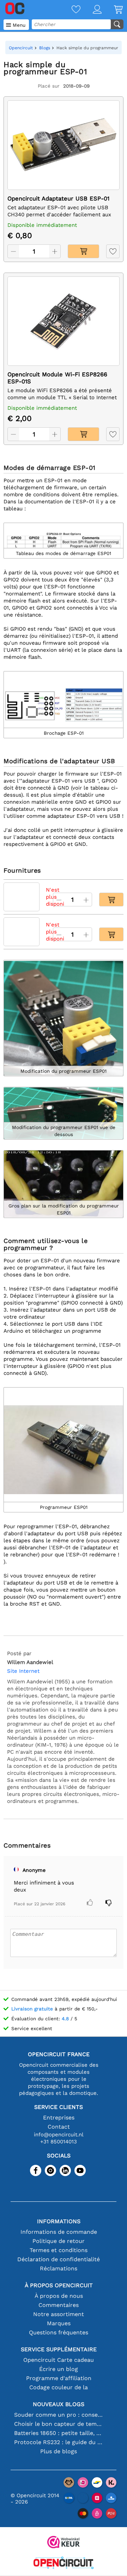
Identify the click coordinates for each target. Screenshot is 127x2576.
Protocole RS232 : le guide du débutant (59, 2442)
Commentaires (59, 2305)
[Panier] (112, 10)
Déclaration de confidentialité (59, 2259)
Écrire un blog (59, 2369)
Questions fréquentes (59, 2332)
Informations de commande (59, 2232)
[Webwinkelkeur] (64, 2543)
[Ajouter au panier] (83, 251)
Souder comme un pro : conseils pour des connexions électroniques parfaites (59, 2415)
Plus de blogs (59, 2451)
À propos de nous (59, 2296)
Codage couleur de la (59, 2387)
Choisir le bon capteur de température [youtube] (59, 2424)
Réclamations (59, 2268)
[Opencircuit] (64, 2564)
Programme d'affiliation (59, 2378)
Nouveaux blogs (59, 2404)
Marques (59, 2323)
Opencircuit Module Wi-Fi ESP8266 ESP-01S (57, 378)
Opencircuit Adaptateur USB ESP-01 (58, 199)
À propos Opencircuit (59, 2285)
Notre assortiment (59, 2314)
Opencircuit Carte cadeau (59, 2360)
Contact (59, 2127)
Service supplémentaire (59, 2349)
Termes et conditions (59, 2250)
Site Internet (23, 1671)
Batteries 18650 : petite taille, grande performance (59, 2433)
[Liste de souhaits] (70, 10)
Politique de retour (59, 2241)
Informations (59, 2221)
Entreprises (59, 2118)
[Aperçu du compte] (91, 10)
